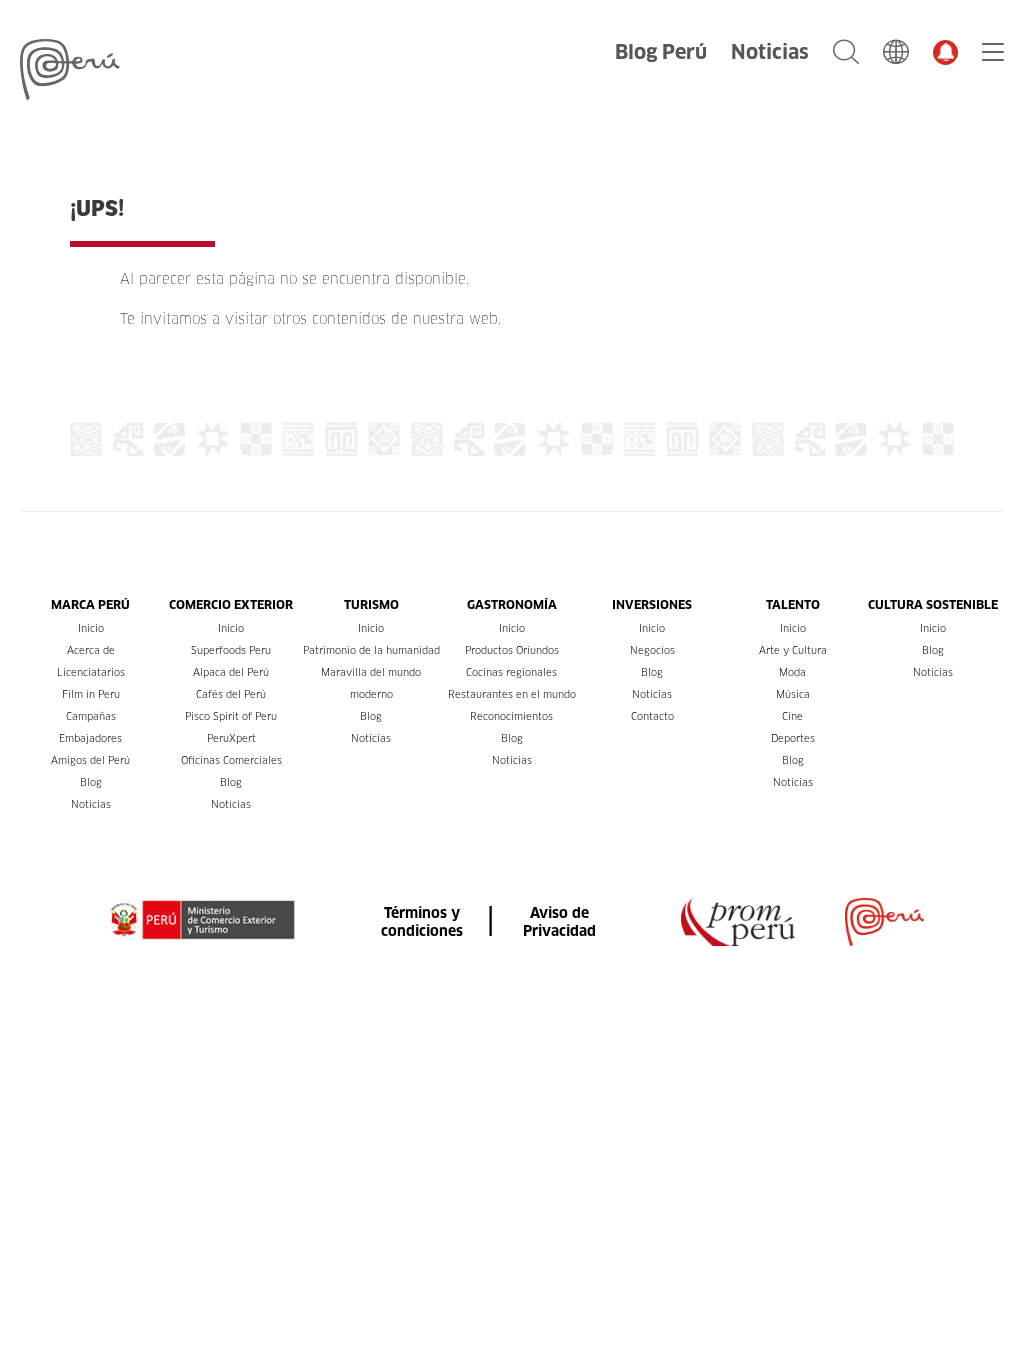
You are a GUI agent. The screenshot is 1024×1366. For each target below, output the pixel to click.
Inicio (91, 628)
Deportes (793, 738)
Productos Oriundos (512, 650)
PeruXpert (231, 738)
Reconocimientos (511, 716)
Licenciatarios (91, 672)
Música (793, 694)
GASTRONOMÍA (512, 604)
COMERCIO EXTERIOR (231, 604)
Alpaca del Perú (231, 672)
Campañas (91, 716)
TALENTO (793, 604)
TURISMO (371, 604)
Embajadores (90, 738)
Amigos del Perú (90, 760)
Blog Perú (661, 52)
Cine (792, 716)
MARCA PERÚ (90, 604)
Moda (792, 672)
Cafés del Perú (231, 694)
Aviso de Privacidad (559, 922)
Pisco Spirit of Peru (231, 716)
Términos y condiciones (422, 922)
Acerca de (91, 650)
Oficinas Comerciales (231, 760)
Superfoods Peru (231, 650)
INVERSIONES (652, 604)
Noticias (770, 52)
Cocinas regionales (511, 672)
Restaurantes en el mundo (512, 694)
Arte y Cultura (793, 650)
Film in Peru (91, 694)
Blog (91, 782)
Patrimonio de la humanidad (371, 650)
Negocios (652, 650)
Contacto (652, 716)
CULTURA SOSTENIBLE (933, 604)
